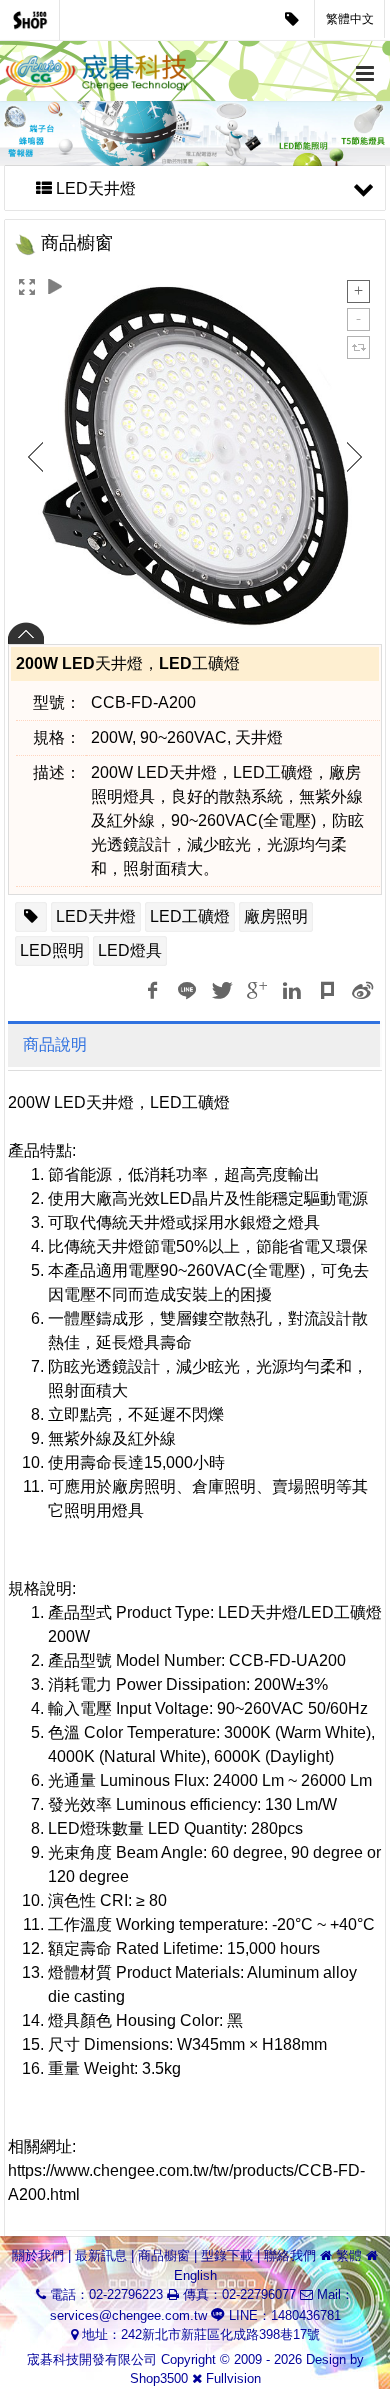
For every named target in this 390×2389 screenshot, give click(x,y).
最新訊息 (101, 2255)
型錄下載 (227, 2255)
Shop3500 (159, 2378)
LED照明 (52, 950)
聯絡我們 (290, 2255)
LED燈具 (130, 950)
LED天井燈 (96, 916)
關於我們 (38, 2255)
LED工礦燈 (190, 916)
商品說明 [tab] (55, 1044)
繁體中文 (350, 19)
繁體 (349, 2255)
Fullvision (233, 2378)
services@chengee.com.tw (128, 2315)
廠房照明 (276, 916)
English (195, 2275)
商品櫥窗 (164, 2255)
